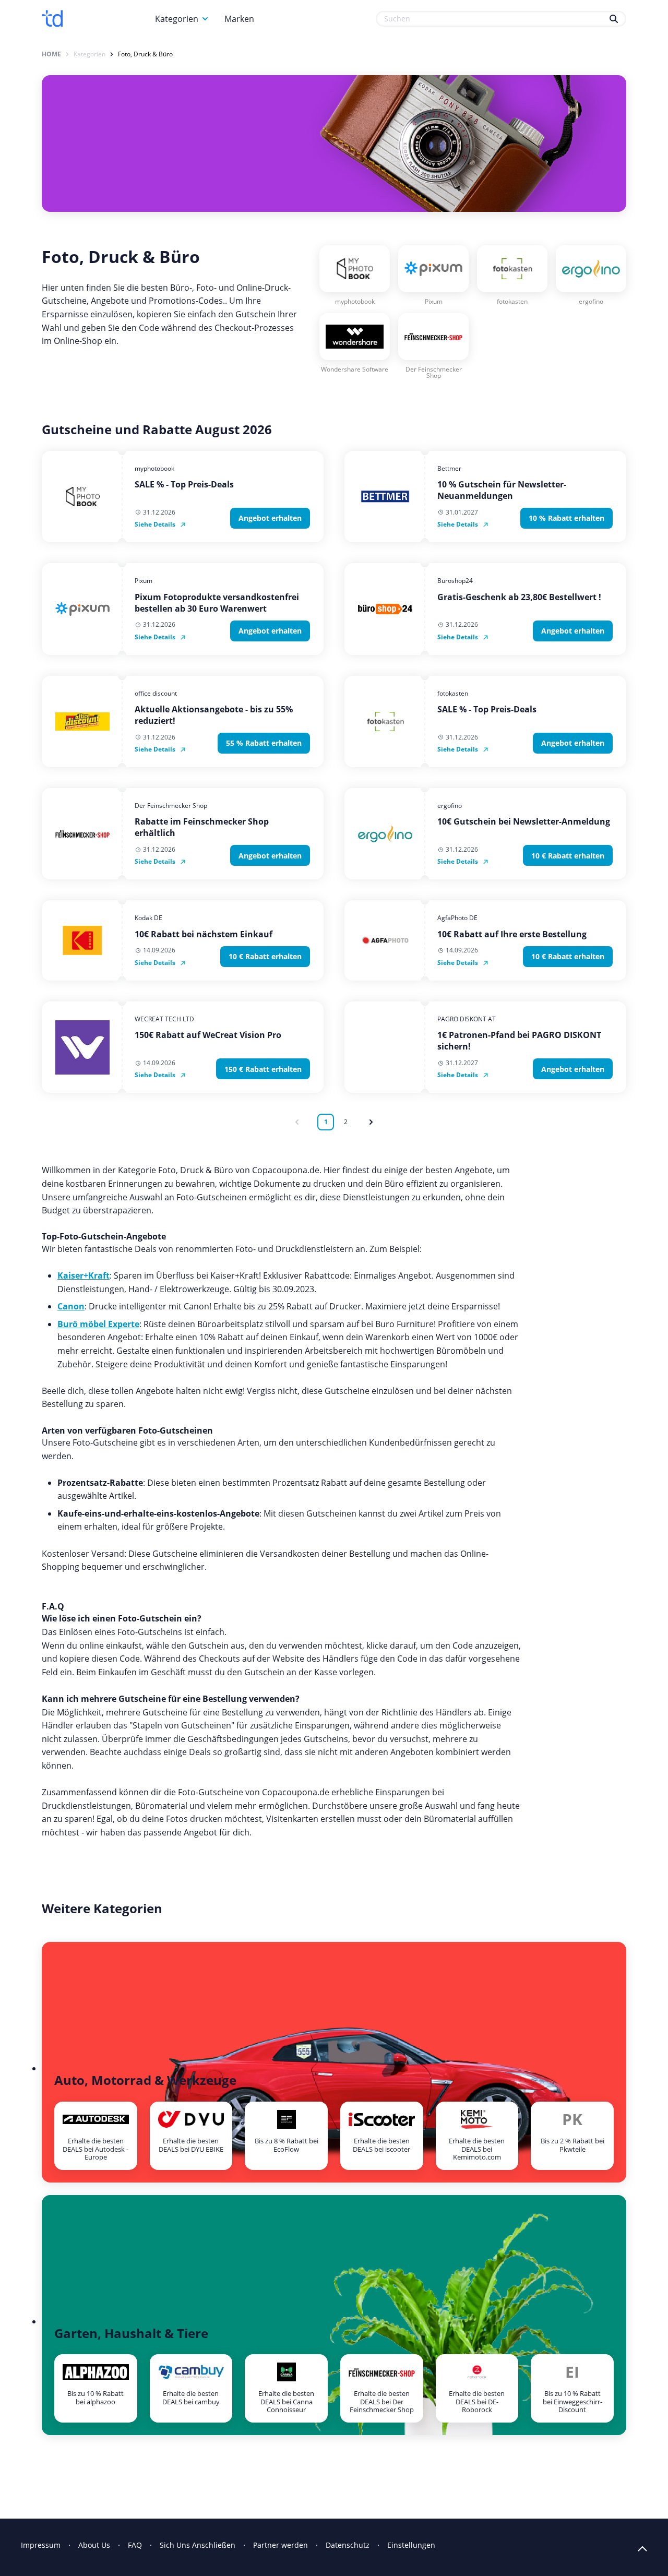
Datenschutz (348, 2545)
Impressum (41, 2545)
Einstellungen (411, 2545)
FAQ (135, 2545)
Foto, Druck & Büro (145, 54)
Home (51, 54)
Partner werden (281, 2545)
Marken (239, 19)
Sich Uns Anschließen (198, 2545)
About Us (94, 2545)
